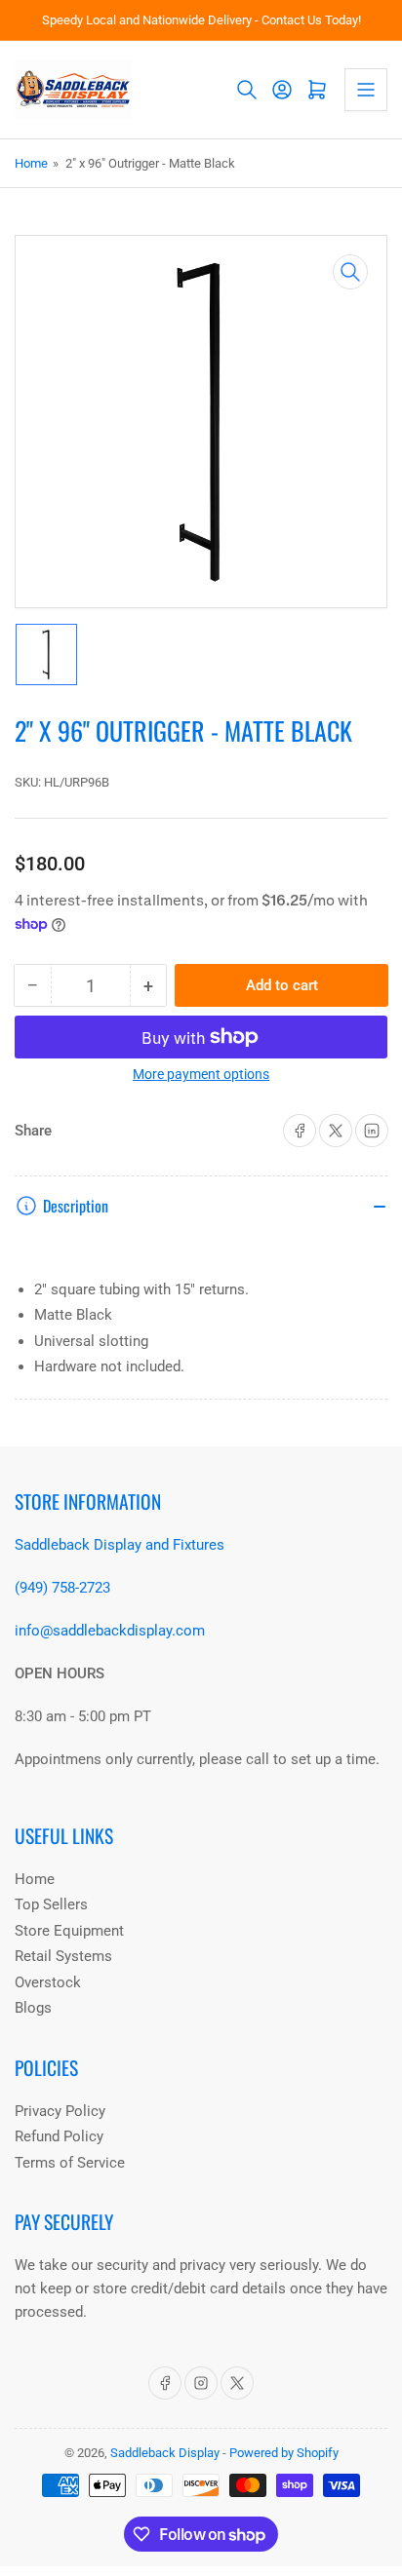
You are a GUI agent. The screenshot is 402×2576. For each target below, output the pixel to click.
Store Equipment (69, 1931)
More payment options (201, 1074)
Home (31, 163)
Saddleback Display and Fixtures (120, 1545)
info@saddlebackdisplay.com (110, 1631)
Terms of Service (70, 2163)
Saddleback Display (165, 2453)
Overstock (48, 1982)
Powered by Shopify (284, 2453)
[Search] (247, 90)
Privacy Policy (60, 2111)
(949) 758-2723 (62, 1588)
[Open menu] (366, 90)
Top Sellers (51, 1904)
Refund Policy (59, 2136)
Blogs (33, 2008)
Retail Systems (63, 1956)
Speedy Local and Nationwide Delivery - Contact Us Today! (201, 20)
